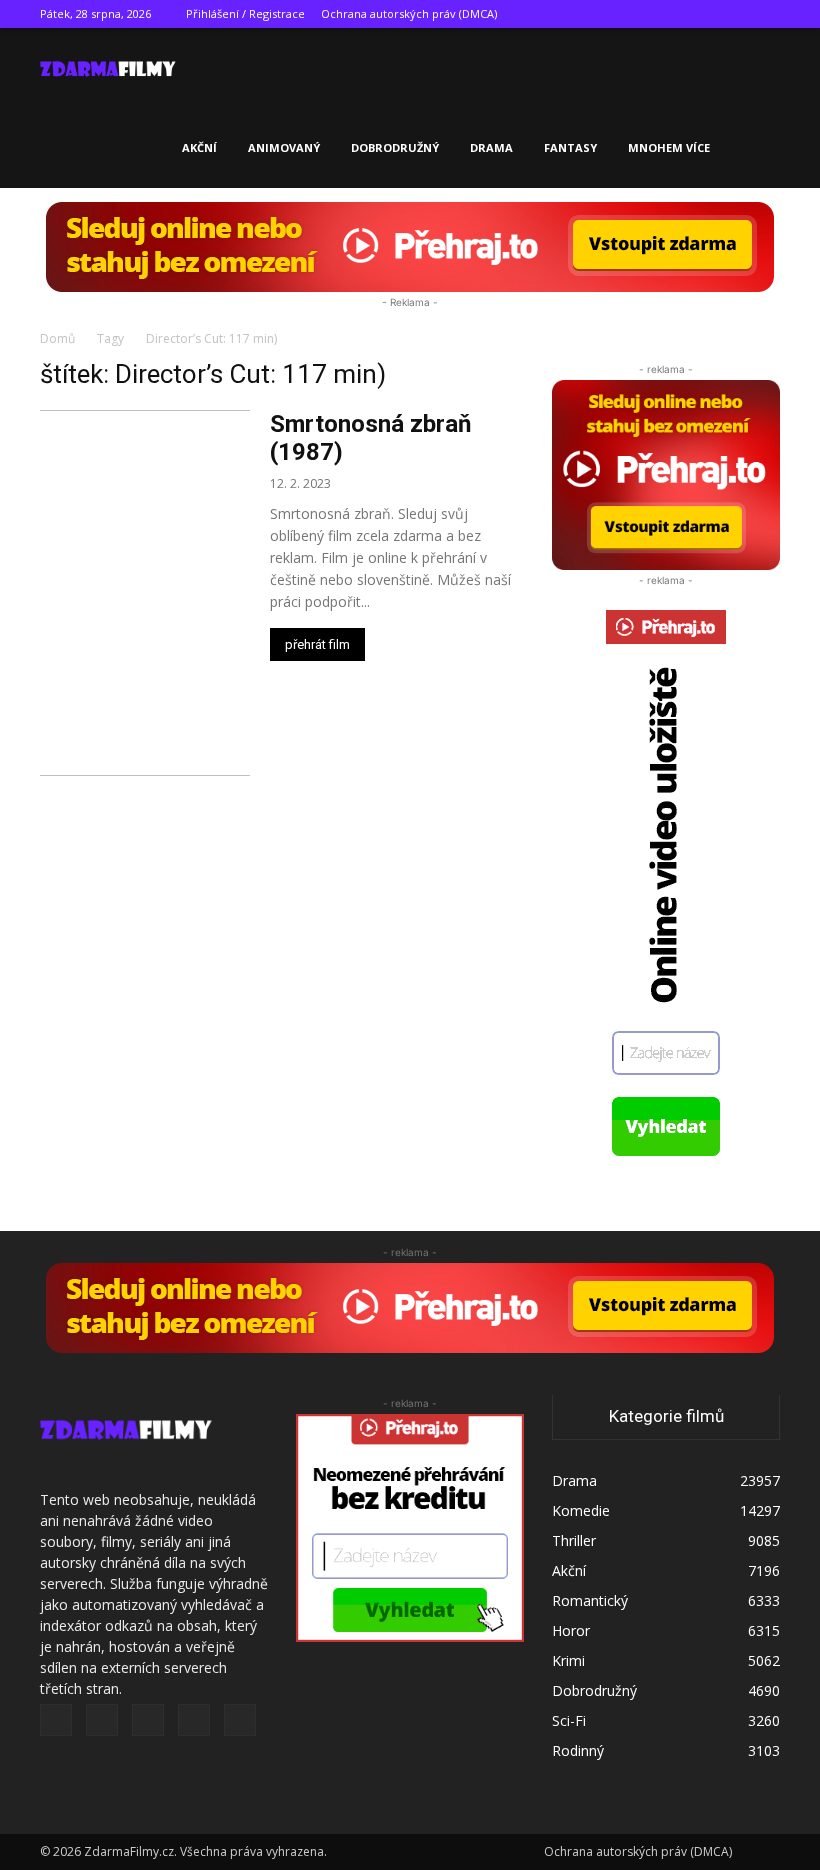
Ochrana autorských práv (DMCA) (409, 13)
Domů (57, 338)
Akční (199, 147)
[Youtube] (765, 14)
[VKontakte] (732, 14)
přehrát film (317, 644)
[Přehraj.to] (410, 247)
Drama (491, 147)
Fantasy (570, 147)
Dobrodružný (395, 147)
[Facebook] (633, 14)
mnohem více (669, 147)
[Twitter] (666, 14)
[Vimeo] (699, 14)
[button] (756, 68)
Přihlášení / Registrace (245, 13)
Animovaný (284, 147)
